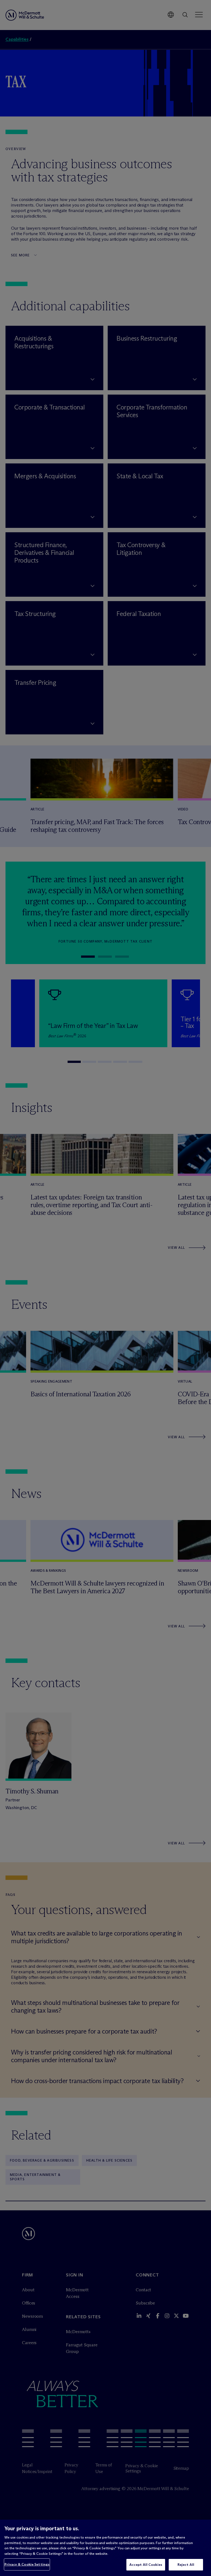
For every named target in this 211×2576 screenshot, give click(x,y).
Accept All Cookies (146, 2564)
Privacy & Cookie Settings (27, 2564)
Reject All (186, 2564)
